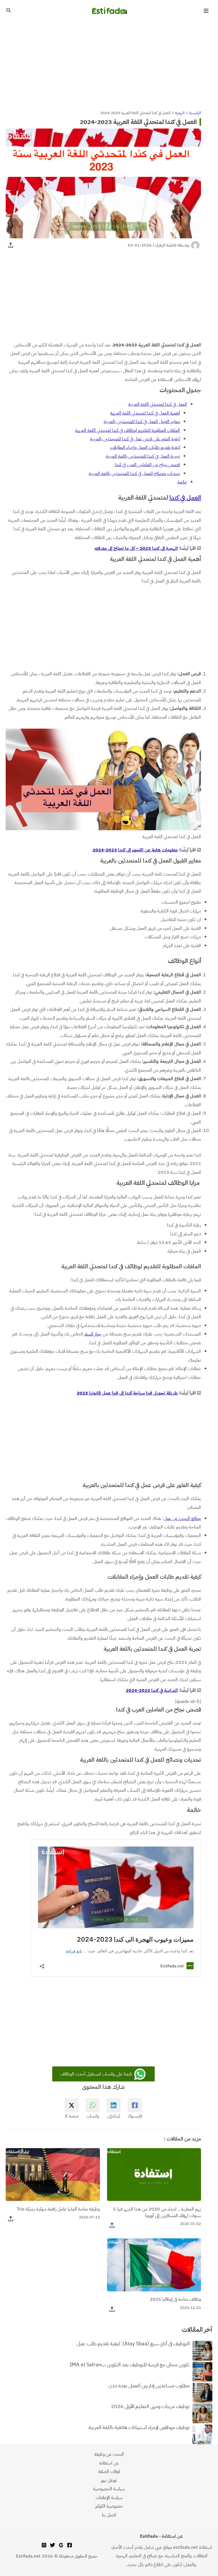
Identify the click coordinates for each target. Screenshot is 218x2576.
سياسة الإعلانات (109, 2498)
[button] (8, 11)
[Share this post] (11, 245)
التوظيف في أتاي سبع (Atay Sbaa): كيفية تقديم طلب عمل (133, 2344)
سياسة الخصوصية (109, 2489)
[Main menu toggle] (206, 11)
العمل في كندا (185, 498)
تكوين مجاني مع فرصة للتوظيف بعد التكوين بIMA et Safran (130, 2365)
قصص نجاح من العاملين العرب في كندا (147, 465)
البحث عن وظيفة (109, 2454)
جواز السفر (93, 1334)
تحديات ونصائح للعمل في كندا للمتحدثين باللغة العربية (134, 473)
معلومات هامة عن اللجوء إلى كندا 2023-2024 (135, 850)
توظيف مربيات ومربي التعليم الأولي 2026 (150, 2407)
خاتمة (182, 482)
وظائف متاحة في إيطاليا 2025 (175, 2299)
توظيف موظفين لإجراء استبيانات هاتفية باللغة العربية (139, 2428)
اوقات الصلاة (109, 2471)
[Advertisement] (109, 64)
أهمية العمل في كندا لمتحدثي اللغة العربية (145, 413)
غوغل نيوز (109, 2480)
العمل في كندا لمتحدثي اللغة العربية (158, 404)
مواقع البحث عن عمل (182, 1518)
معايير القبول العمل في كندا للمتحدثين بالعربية (142, 421)
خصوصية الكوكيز (109, 2506)
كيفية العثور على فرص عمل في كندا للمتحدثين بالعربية (135, 439)
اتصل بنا (109, 2515)
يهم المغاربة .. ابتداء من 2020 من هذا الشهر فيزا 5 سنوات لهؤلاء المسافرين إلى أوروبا (157, 2212)
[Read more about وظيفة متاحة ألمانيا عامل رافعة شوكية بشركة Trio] (53, 2174)
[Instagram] (44, 2545)
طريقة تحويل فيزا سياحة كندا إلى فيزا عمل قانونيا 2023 (127, 1393)
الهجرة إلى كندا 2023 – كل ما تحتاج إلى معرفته (136, 548)
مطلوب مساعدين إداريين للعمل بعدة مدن (149, 2386)
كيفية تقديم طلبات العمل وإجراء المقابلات (145, 447)
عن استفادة (109, 2463)
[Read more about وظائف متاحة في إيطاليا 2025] (154, 2265)
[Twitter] (53, 2545)
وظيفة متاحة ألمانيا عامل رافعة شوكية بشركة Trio (58, 2209)
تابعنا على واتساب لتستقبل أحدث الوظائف (97, 2074)
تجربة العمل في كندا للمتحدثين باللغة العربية (143, 456)
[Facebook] (70, 2545)
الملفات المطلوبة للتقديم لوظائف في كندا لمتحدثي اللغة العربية (128, 430)
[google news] (61, 2545)
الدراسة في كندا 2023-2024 (152, 1690)
